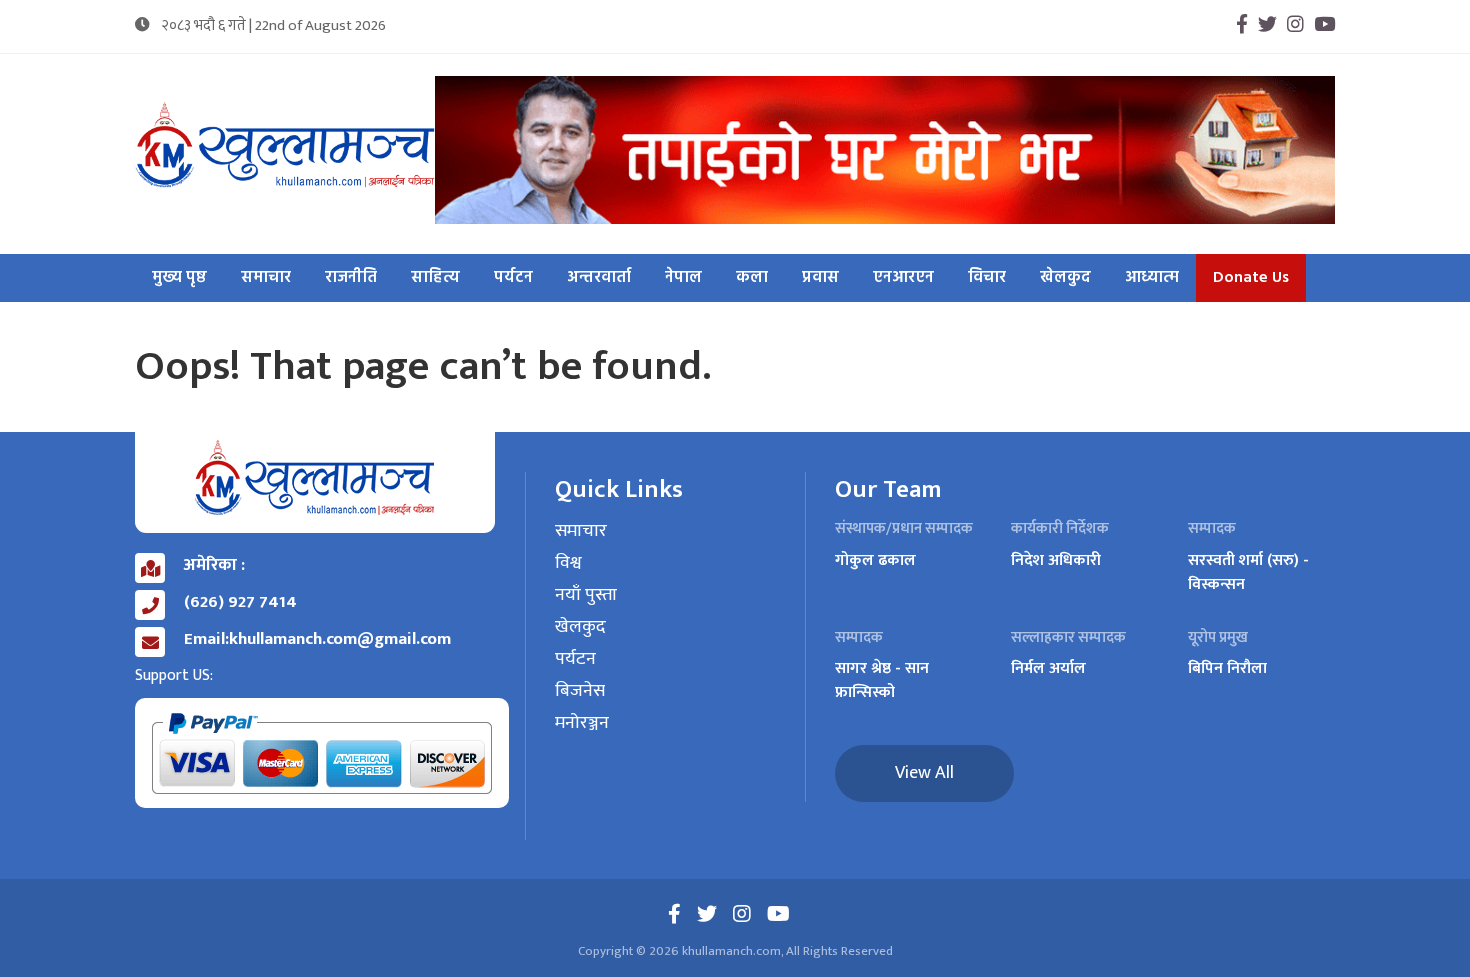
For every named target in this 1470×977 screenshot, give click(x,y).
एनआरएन (903, 278)
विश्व (568, 564)
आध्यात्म (1152, 278)
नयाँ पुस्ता (586, 596)
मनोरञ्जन (582, 724)
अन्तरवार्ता (599, 278)
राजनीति (351, 278)
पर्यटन (513, 278)
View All (924, 773)
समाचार (266, 278)
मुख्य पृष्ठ (179, 278)
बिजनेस (580, 692)
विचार (987, 278)
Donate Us (1251, 278)
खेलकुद (1065, 278)
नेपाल (683, 278)
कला (752, 278)
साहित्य (435, 278)
